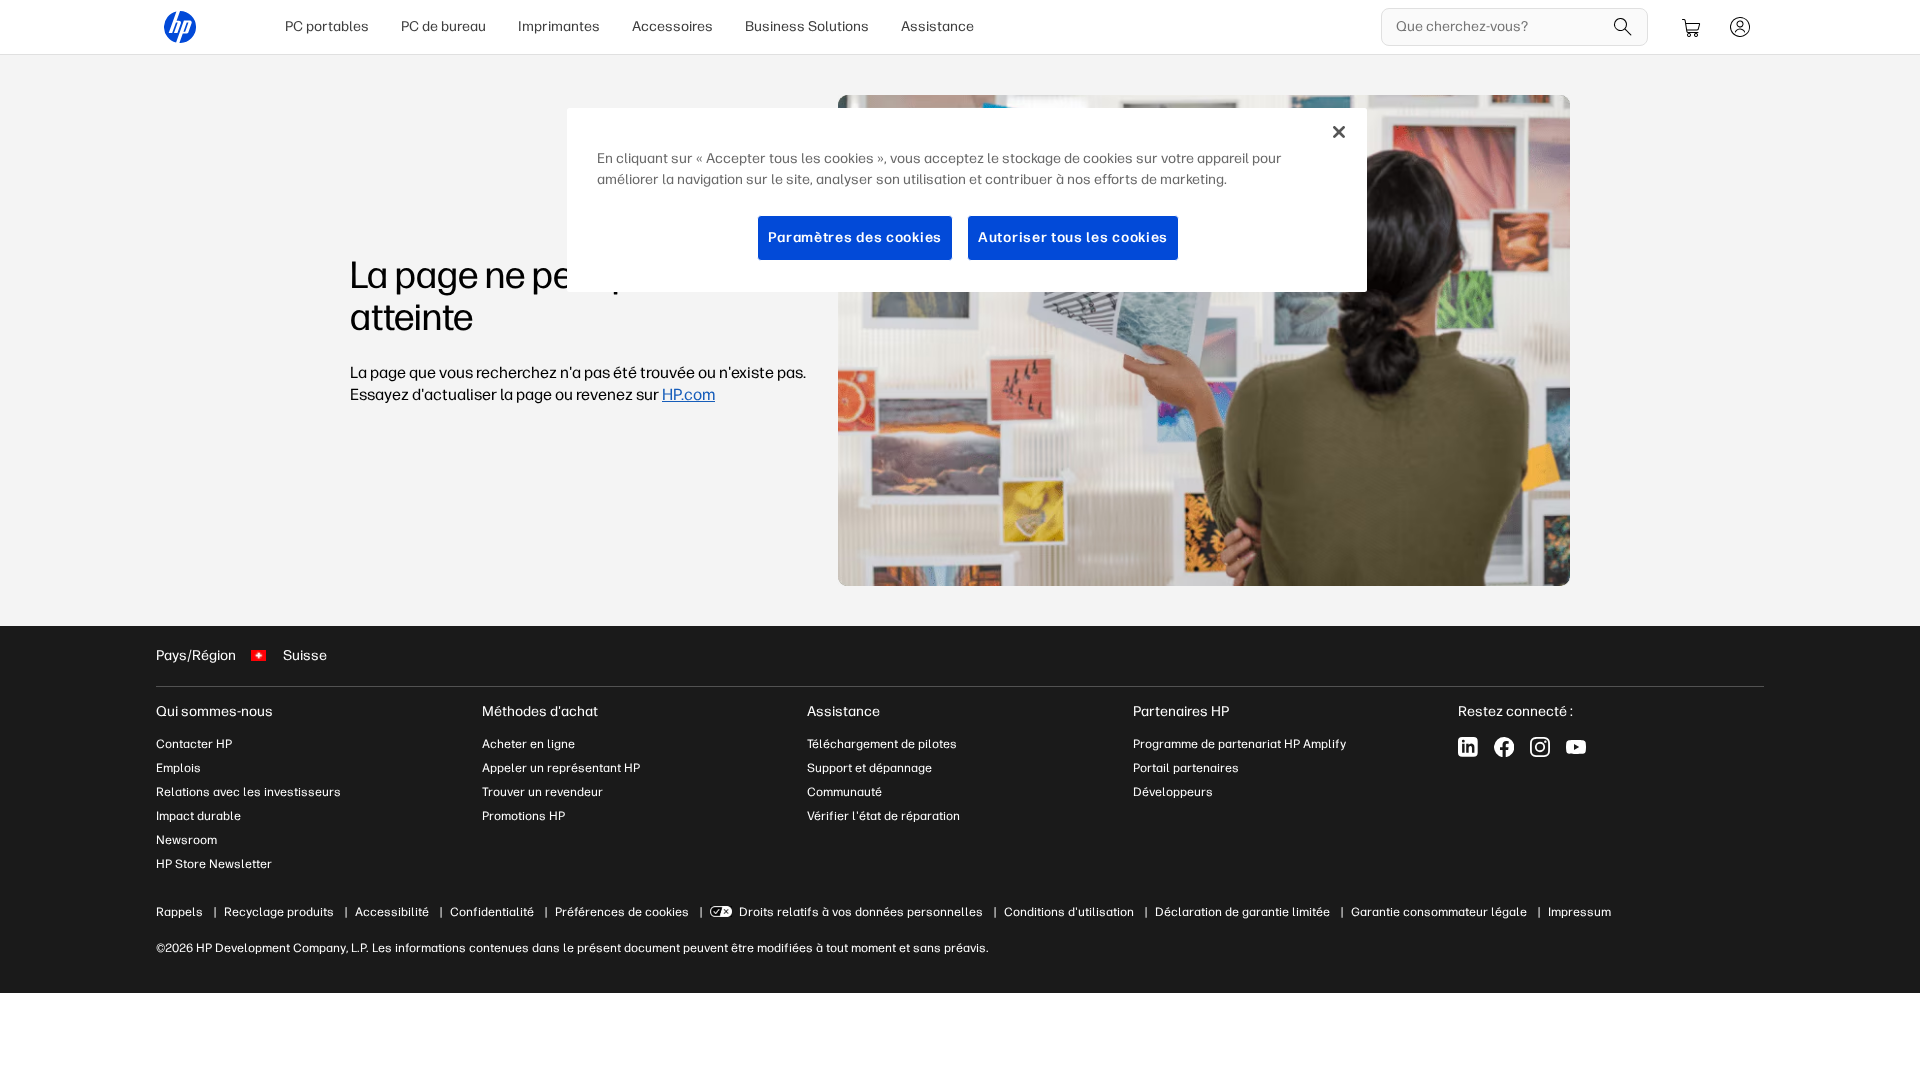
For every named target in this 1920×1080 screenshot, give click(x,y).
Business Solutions (807, 26)
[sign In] (1740, 27)
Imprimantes (559, 26)
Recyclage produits (279, 912)
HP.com (688, 394)
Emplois (178, 768)
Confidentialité (492, 912)
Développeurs (1173, 792)
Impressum (1579, 912)
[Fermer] (1339, 132)
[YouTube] (1576, 747)
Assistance (937, 26)
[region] (967, 200)
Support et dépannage (869, 768)
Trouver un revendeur (542, 792)
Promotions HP (523, 816)
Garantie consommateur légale (1439, 912)
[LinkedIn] (1468, 747)
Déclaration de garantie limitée (1242, 912)
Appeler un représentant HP (561, 768)
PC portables (327, 26)
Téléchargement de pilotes (882, 744)
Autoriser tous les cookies (1073, 237)
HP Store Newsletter (214, 864)
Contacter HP (194, 744)
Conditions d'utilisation (1069, 912)
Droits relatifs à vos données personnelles (861, 912)
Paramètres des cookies (855, 237)
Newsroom (186, 840)
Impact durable (198, 816)
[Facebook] (1504, 747)
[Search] (1623, 27)
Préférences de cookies (622, 912)
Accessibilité (392, 912)
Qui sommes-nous (214, 711)
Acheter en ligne (528, 744)
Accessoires (672, 26)
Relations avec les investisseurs (248, 792)
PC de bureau (443, 26)
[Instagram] (1540, 747)
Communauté (844, 792)
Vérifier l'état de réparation (883, 816)
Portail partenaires (1186, 768)
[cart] (1692, 27)
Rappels (179, 912)
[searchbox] (1499, 27)
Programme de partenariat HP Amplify (1239, 744)
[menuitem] (327, 27)
